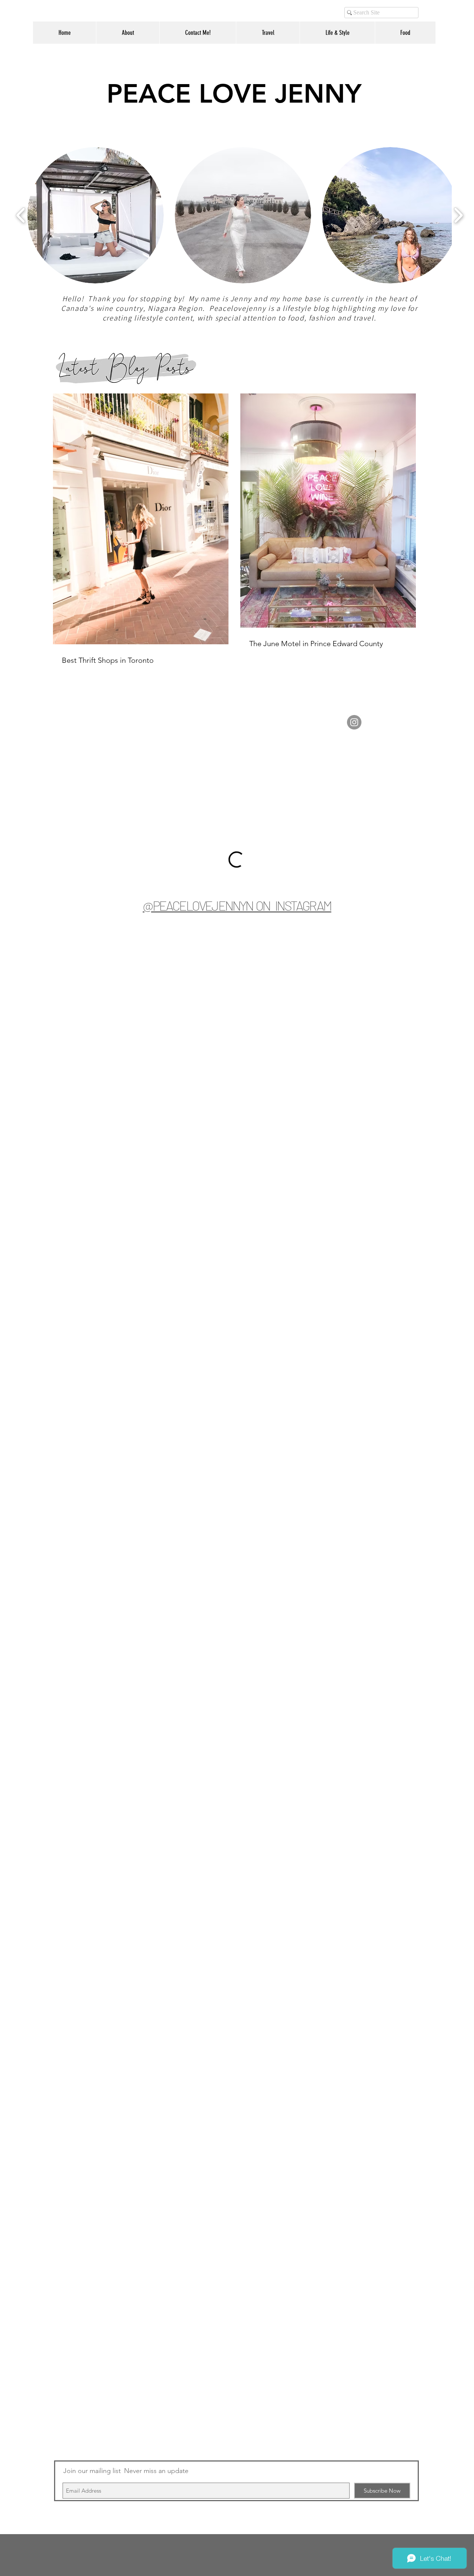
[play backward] (21, 215)
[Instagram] (354, 722)
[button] (96, 215)
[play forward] (458, 215)
